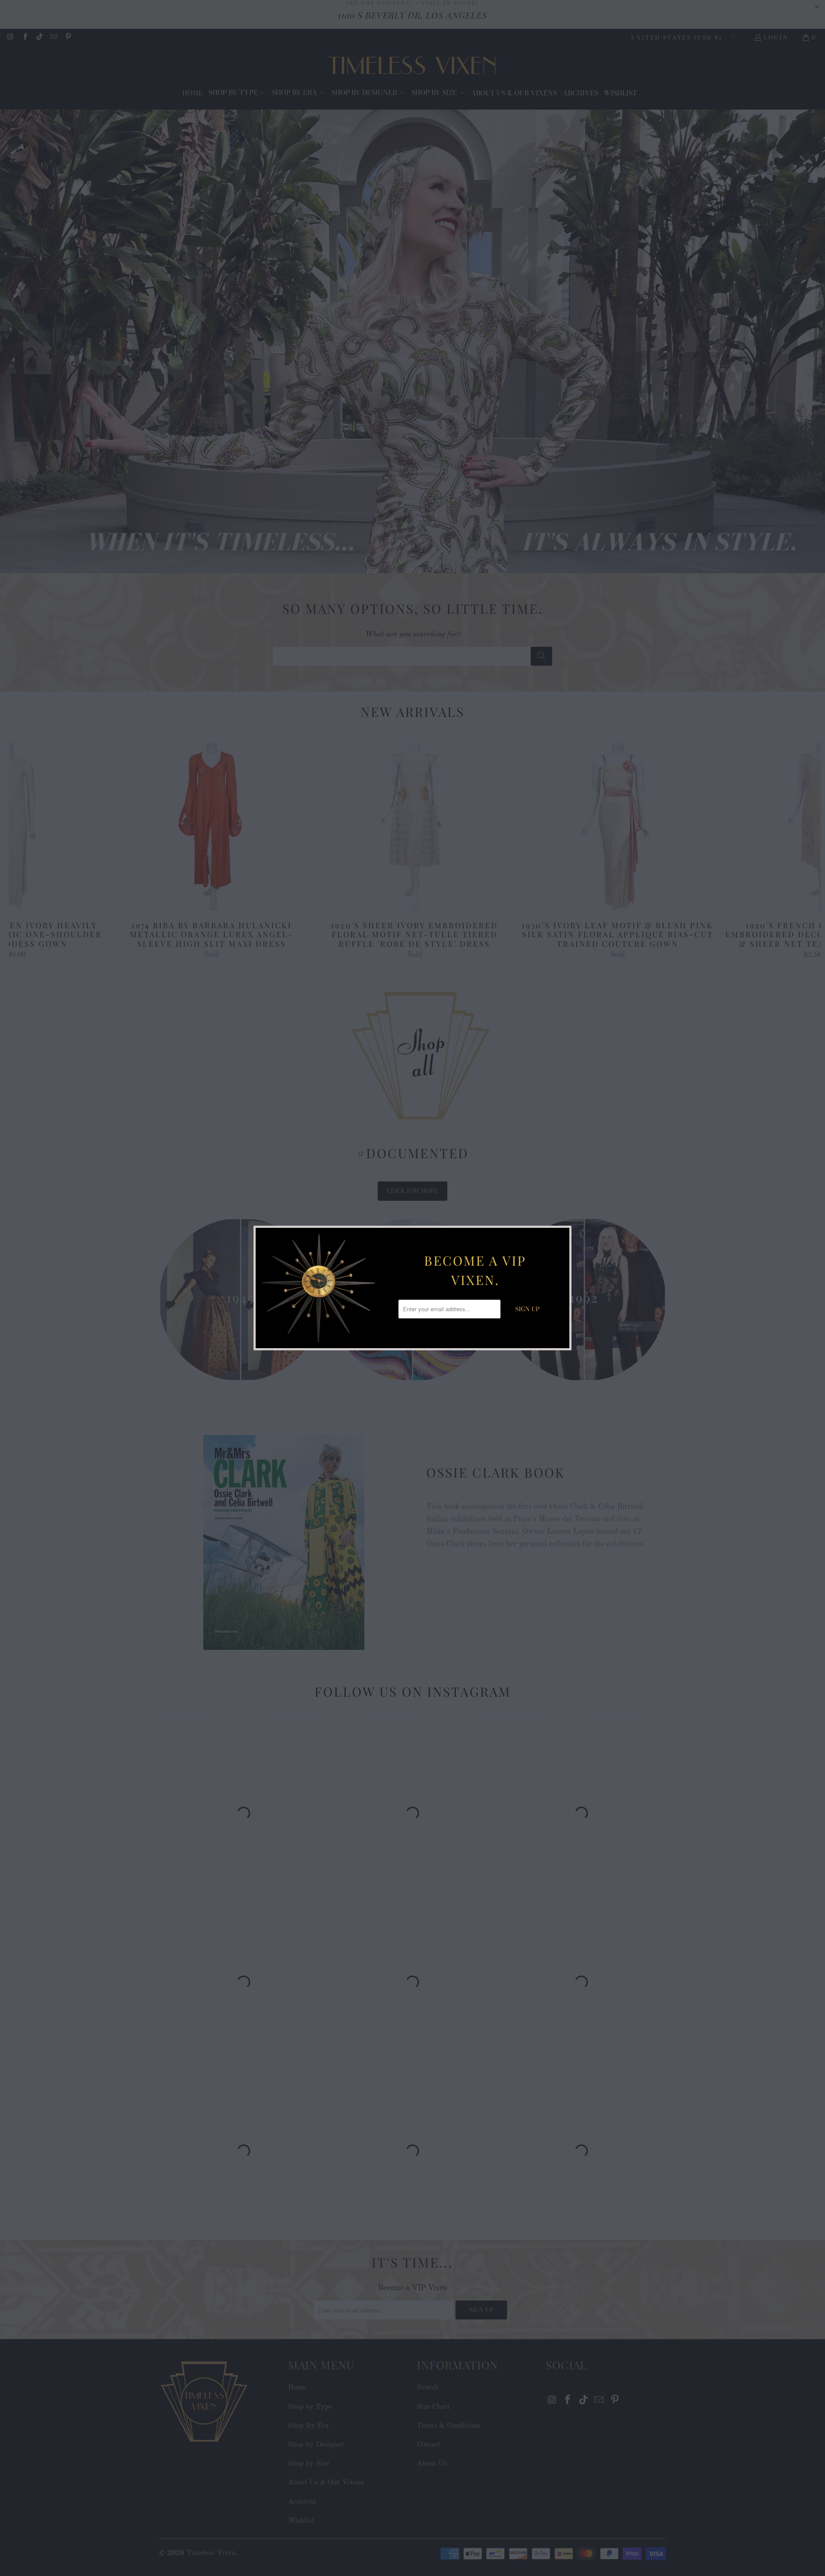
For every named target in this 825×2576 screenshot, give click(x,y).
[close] (562, 1236)
